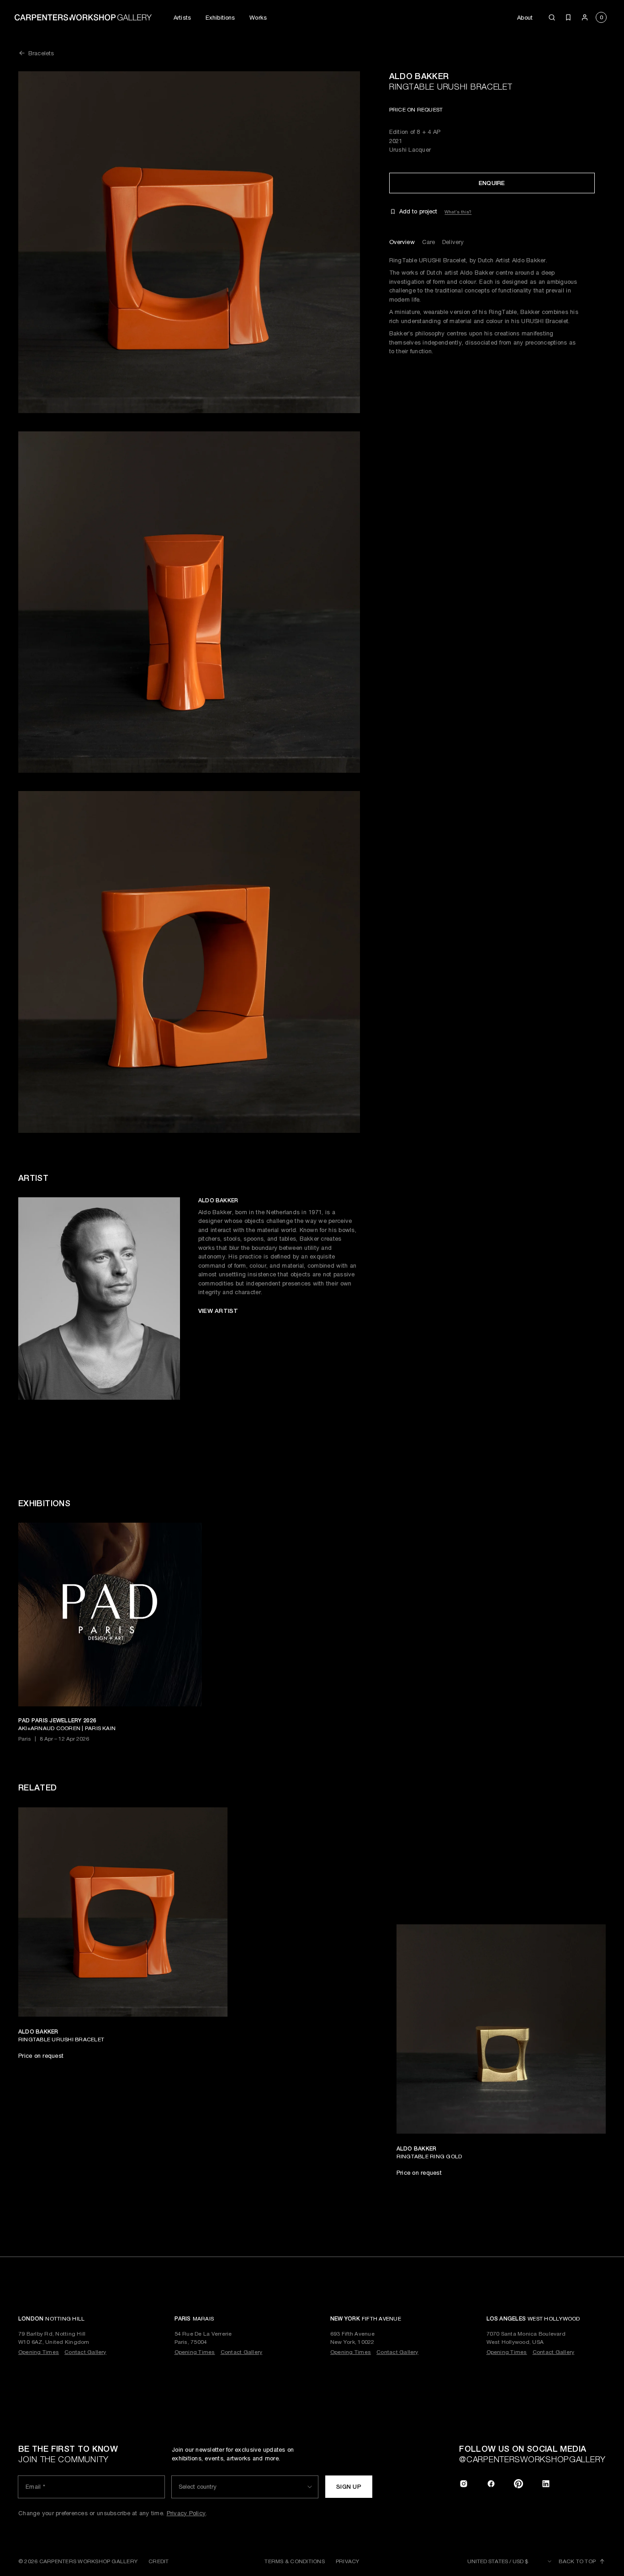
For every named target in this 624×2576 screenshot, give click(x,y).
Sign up (349, 2487)
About (525, 18)
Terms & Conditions (294, 2561)
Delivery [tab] (453, 242)
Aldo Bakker (419, 76)
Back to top (577, 2561)
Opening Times (39, 2352)
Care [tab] (429, 242)
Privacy (348, 2561)
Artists (182, 18)
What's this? (458, 212)
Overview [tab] (402, 242)
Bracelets (41, 53)
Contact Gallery (85, 2352)
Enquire (492, 183)
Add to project (418, 212)
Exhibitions (220, 18)
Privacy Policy (186, 2513)
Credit (159, 2561)
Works (258, 18)
